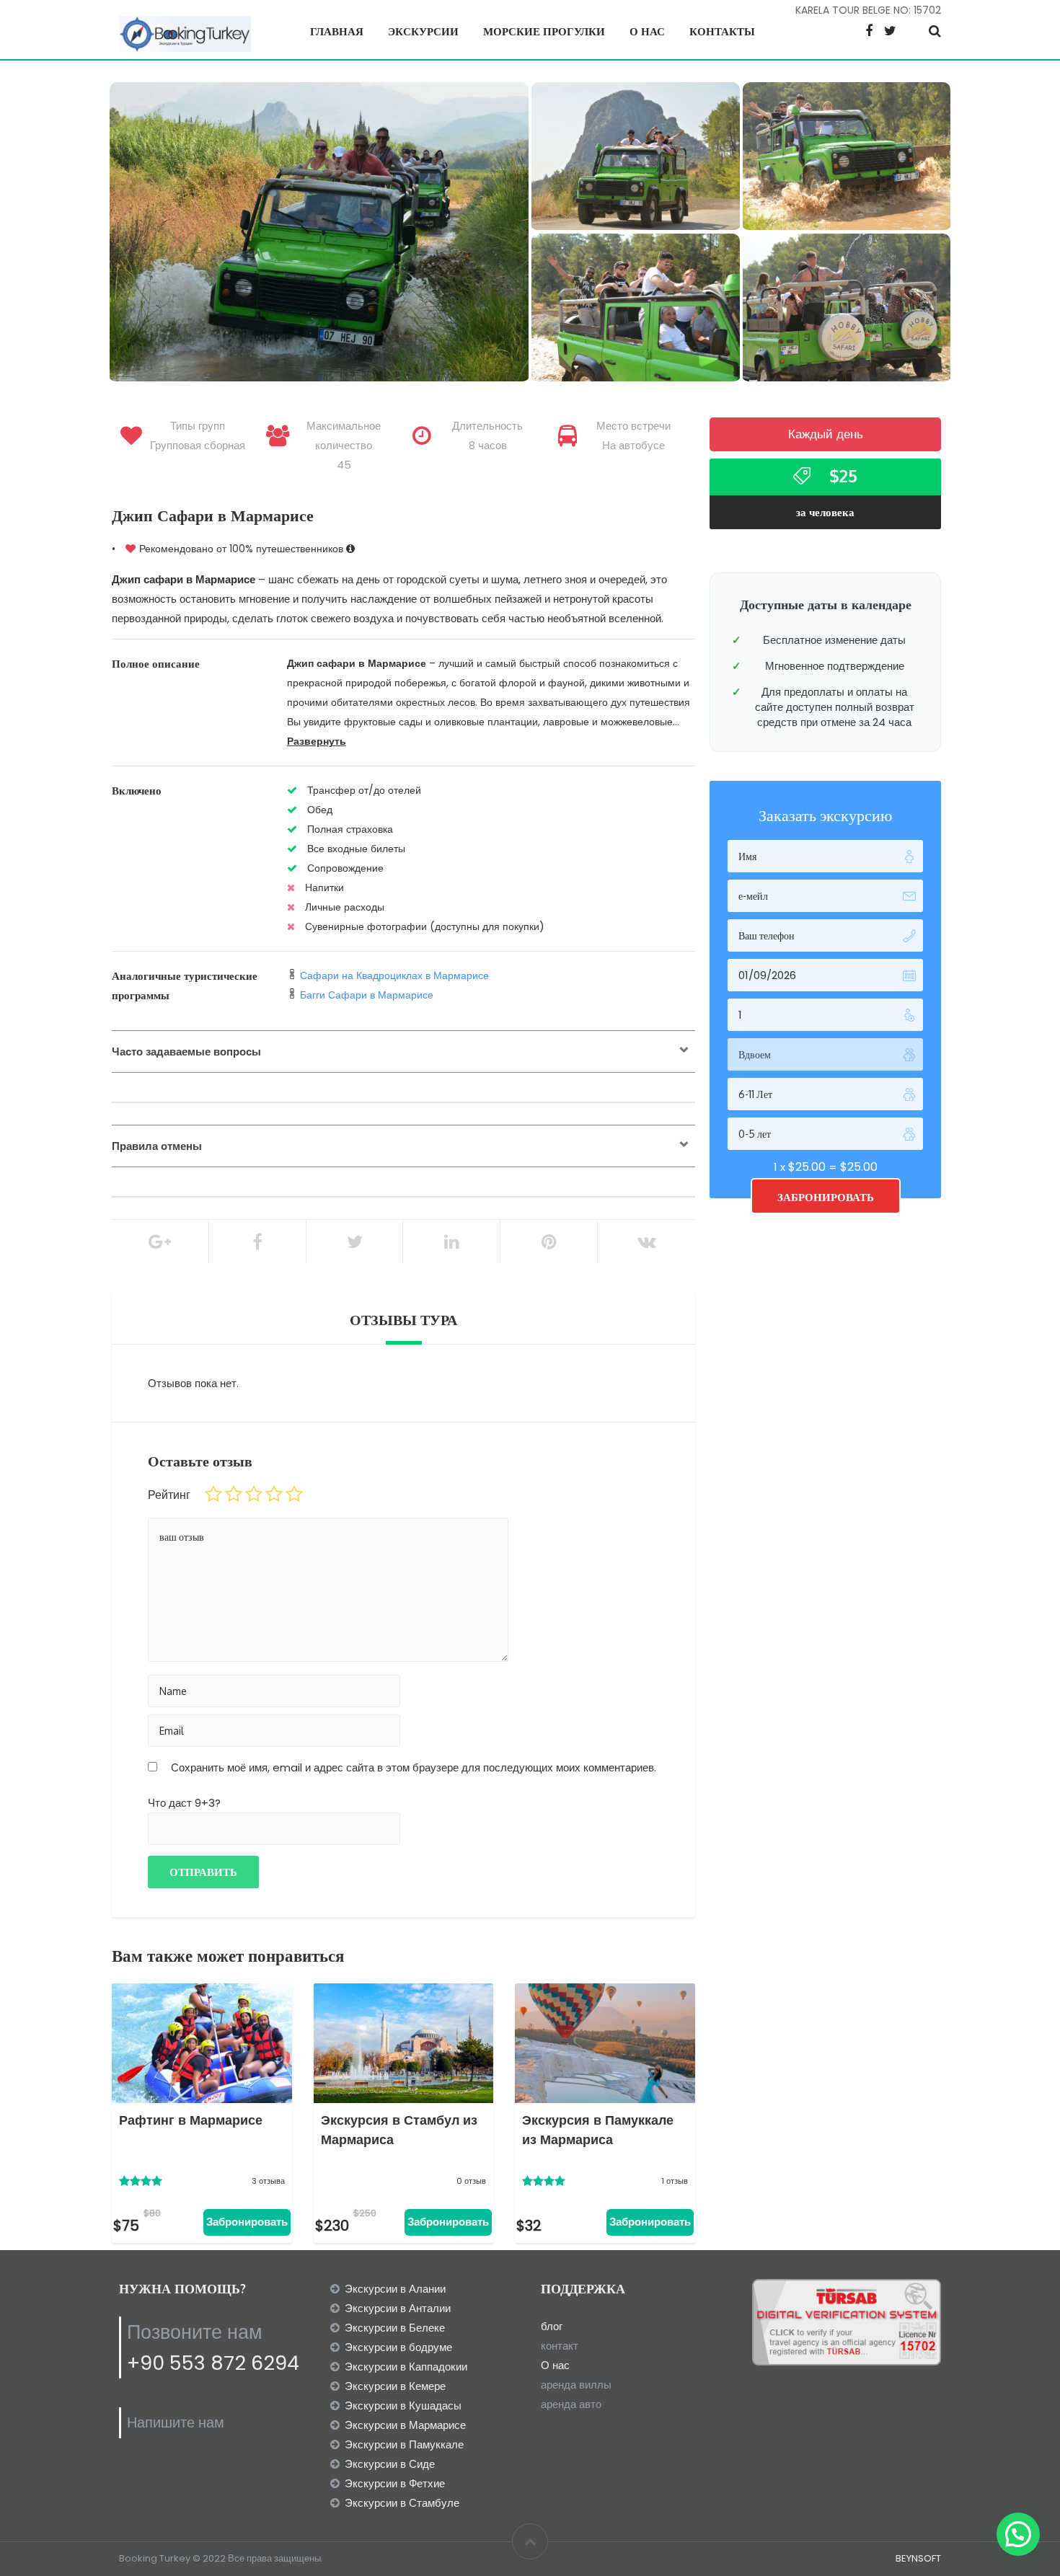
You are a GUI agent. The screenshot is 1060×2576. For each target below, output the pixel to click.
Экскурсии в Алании (395, 2289)
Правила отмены (157, 1146)
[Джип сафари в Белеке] (319, 233)
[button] (1018, 2534)
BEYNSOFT (918, 2558)
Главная (337, 31)
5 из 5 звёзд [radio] (294, 1494)
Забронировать (247, 2222)
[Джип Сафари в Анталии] (636, 311)
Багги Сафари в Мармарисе (367, 995)
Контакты (722, 31)
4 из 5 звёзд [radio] (274, 1494)
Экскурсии (423, 31)
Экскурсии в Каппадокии (406, 2367)
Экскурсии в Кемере (395, 2386)
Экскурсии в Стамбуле (402, 2503)
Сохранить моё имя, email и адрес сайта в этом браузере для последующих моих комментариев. (414, 1767)
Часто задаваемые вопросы (186, 1052)
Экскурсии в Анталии (398, 2308)
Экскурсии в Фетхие (395, 2483)
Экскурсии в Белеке (395, 2328)
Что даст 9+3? (184, 1803)
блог (552, 2326)
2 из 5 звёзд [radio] (234, 1494)
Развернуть (317, 741)
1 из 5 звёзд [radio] (213, 1494)
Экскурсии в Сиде (390, 2464)
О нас (647, 31)
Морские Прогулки (544, 31)
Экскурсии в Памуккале (404, 2444)
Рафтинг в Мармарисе (191, 2120)
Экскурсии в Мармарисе (405, 2425)
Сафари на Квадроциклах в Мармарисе (394, 975)
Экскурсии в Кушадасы (403, 2405)
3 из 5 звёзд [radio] (254, 1494)
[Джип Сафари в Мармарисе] (847, 159)
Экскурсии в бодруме (398, 2347)
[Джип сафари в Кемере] (636, 159)
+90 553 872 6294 (213, 2363)
